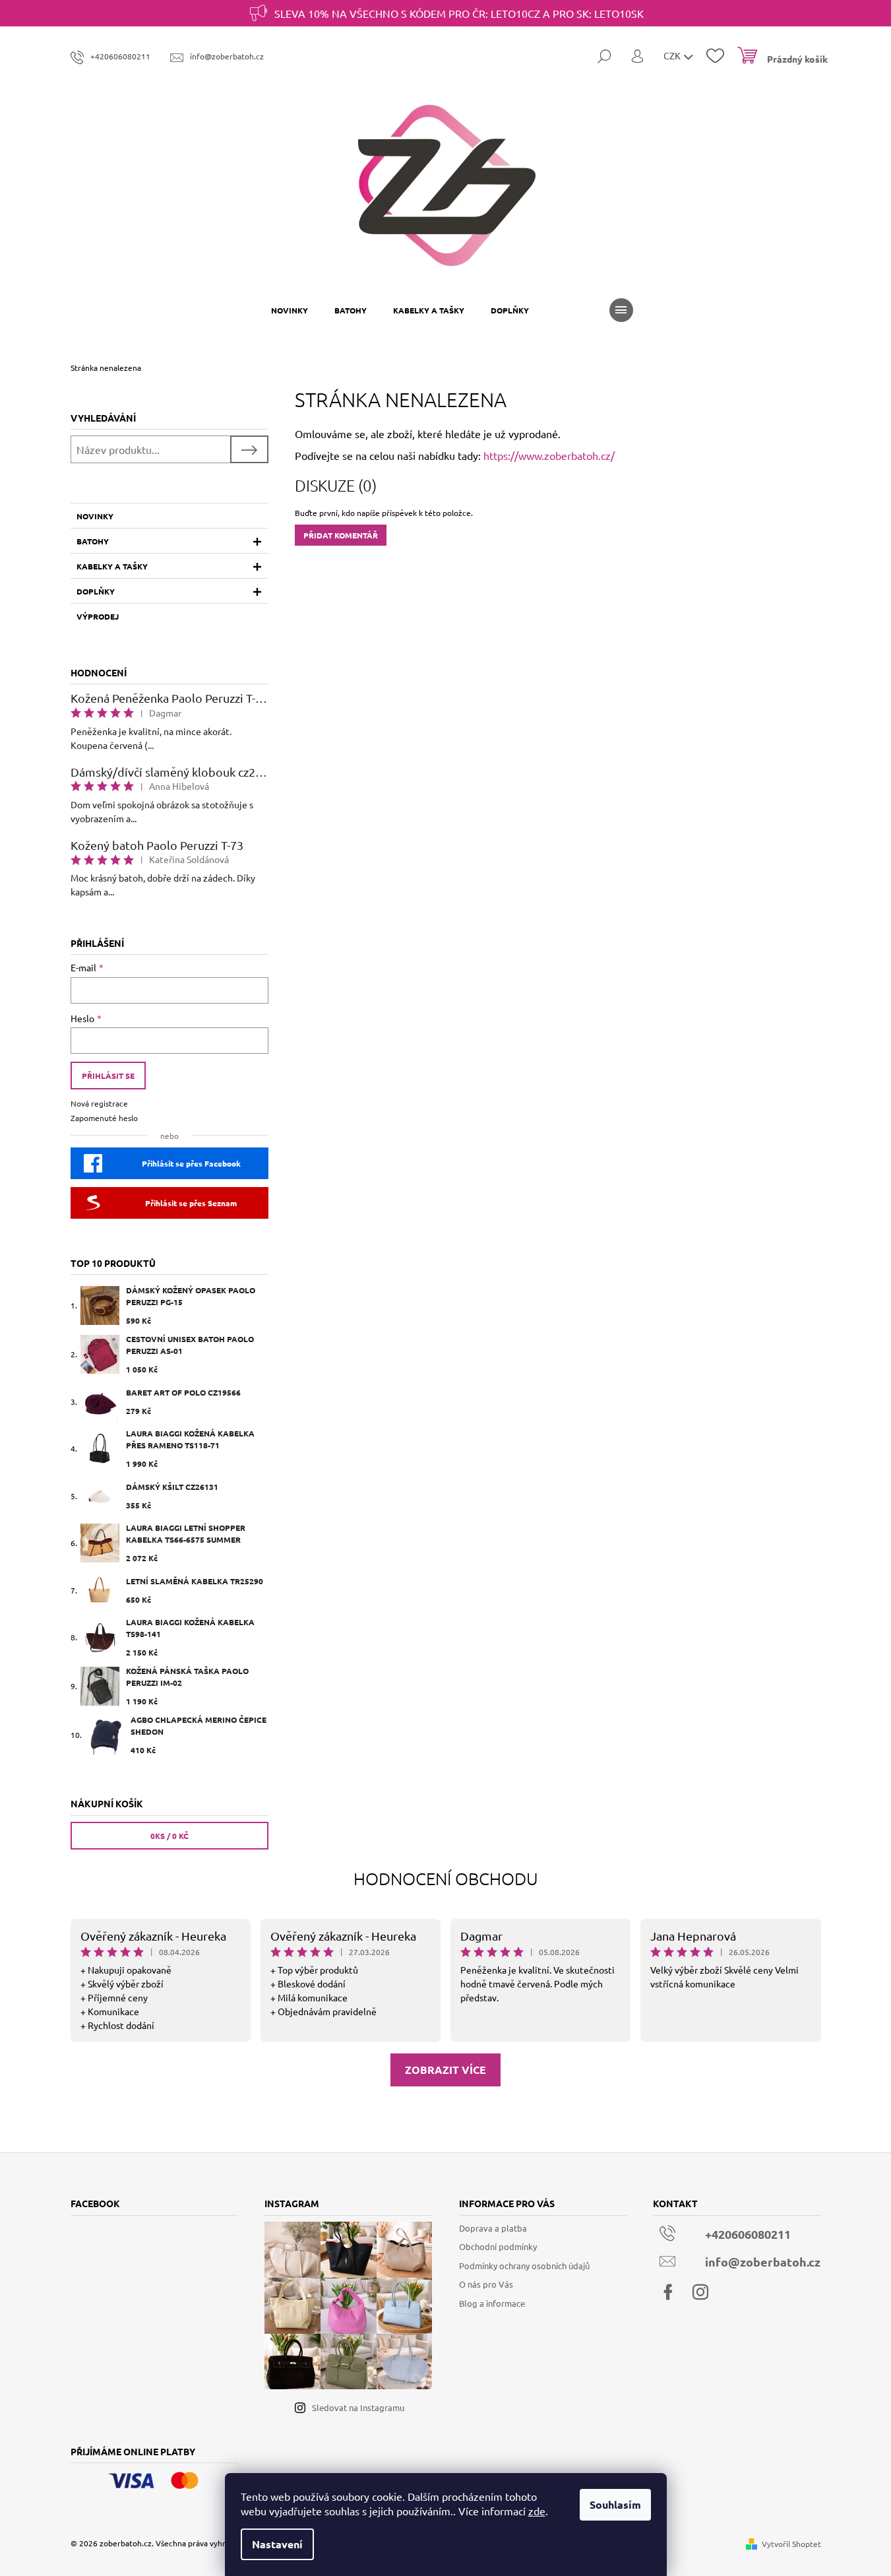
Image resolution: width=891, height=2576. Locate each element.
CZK (673, 55)
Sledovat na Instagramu (358, 2407)
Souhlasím (615, 2504)
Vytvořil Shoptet (791, 2544)
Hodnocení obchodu (446, 1878)
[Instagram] (700, 2292)
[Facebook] (668, 2292)
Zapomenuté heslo (104, 1118)
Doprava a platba (493, 2228)
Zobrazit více (445, 2070)
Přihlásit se (108, 1076)
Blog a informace (492, 2303)
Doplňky (96, 591)
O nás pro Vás (486, 2284)
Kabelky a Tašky (112, 566)
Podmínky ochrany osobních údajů (524, 2266)
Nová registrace (99, 1103)
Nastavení (277, 2544)
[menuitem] (290, 310)
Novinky (95, 516)
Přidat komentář (341, 535)
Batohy (93, 541)
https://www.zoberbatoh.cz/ (549, 455)
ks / (169, 1836)
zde (537, 2511)
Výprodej (98, 616)
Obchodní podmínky (498, 2246)
